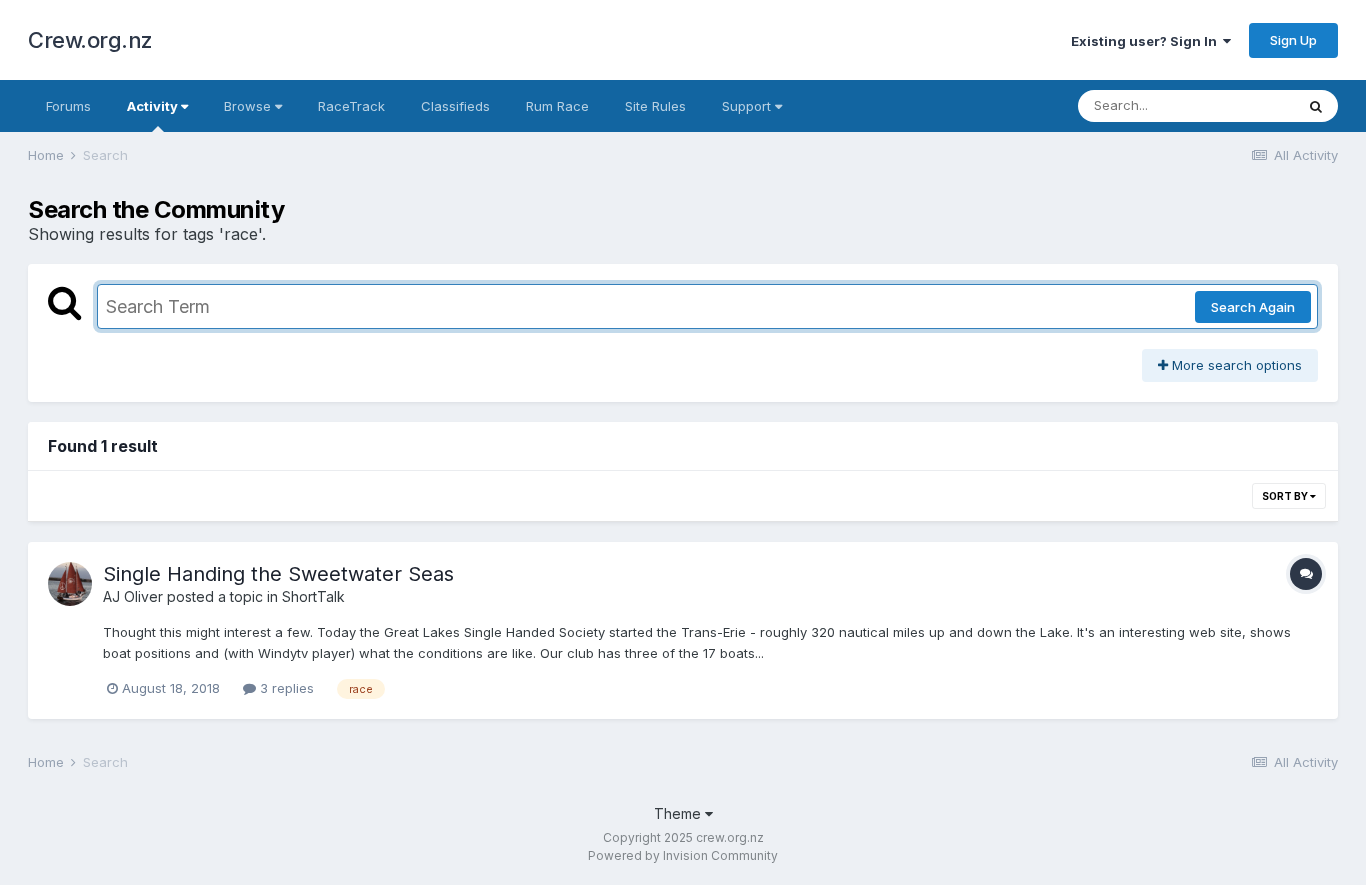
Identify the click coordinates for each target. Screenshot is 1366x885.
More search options (1235, 365)
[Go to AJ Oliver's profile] (70, 584)
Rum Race (557, 106)
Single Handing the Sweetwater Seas (278, 574)
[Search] (1316, 106)
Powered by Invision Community (683, 855)
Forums (68, 106)
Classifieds (455, 106)
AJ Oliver (133, 596)
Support (748, 106)
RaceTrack (351, 106)
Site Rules (655, 106)
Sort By (1286, 496)
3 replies (285, 688)
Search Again (1253, 307)
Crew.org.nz (90, 40)
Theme (679, 813)
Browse (249, 106)
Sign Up (1293, 40)
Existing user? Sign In (1147, 41)
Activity (154, 106)
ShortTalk (313, 596)
